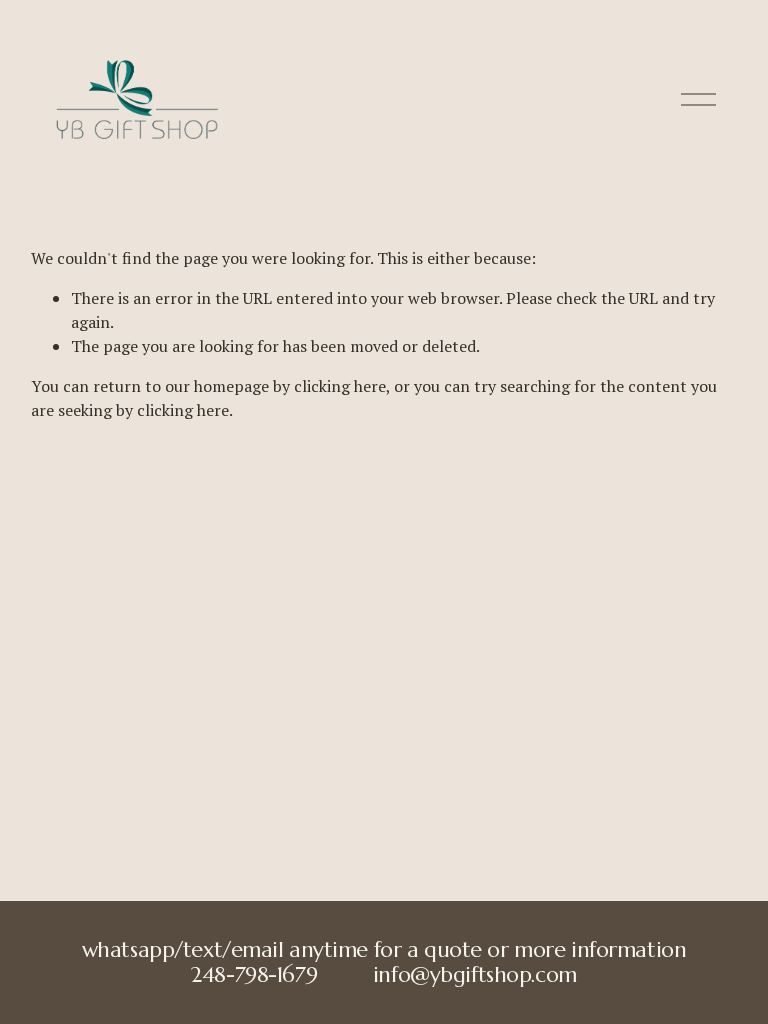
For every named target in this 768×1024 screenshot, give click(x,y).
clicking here (340, 386)
